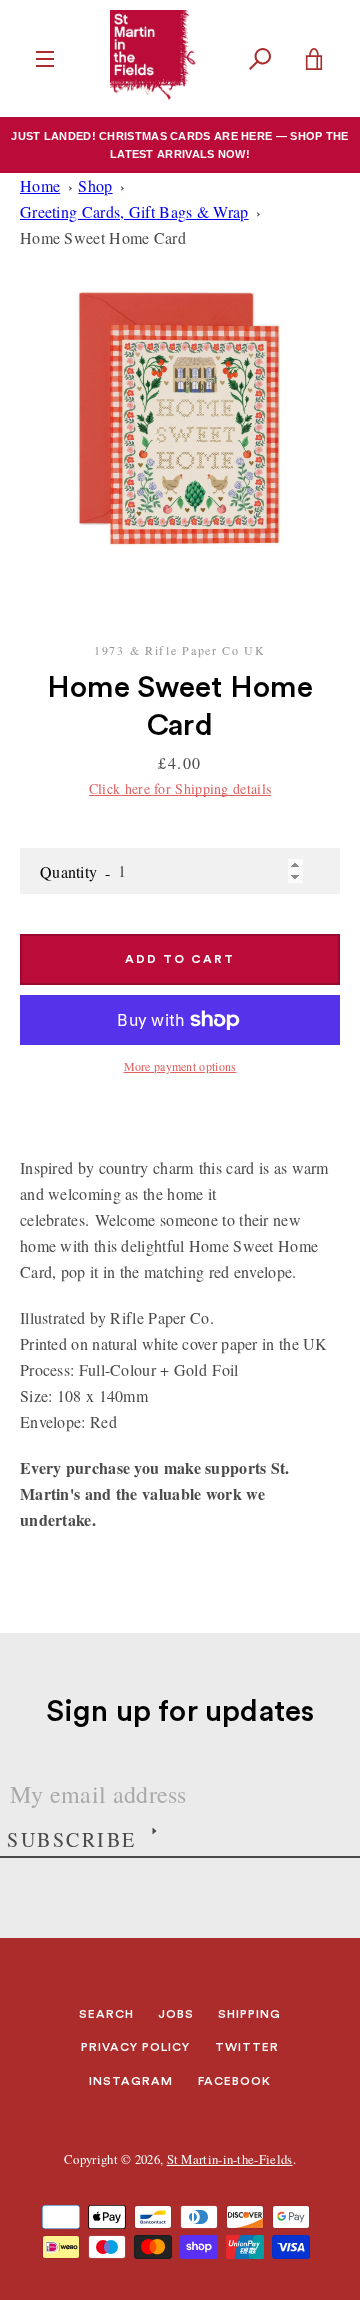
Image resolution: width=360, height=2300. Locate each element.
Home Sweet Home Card (103, 237)
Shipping (249, 2014)
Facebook (234, 2081)
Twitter (247, 2047)
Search (106, 2014)
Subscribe (72, 1839)
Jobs (176, 2014)
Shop (95, 185)
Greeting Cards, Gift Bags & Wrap (134, 211)
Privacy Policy (135, 2047)
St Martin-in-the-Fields (230, 2159)
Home (40, 185)
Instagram (131, 2081)
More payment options (180, 1066)
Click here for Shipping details (180, 788)
